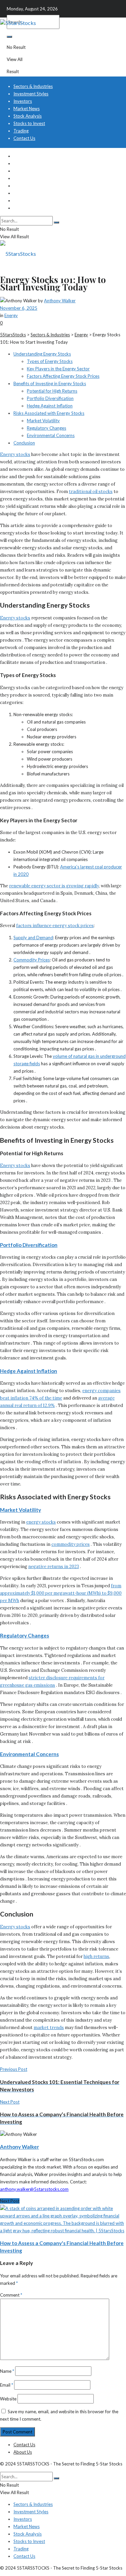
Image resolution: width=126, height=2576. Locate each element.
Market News (27, 109)
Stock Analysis (28, 116)
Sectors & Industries (33, 86)
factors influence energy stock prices (55, 926)
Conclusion (24, 443)
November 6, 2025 (19, 308)
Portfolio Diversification (50, 398)
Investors (23, 101)
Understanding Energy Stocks (42, 354)
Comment (11, 2295)
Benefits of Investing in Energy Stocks (50, 384)
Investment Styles (31, 94)
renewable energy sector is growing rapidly (54, 886)
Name (7, 2371)
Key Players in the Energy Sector (58, 369)
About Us (23, 2452)
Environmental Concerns (51, 435)
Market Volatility (43, 421)
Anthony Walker (60, 301)
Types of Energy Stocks (50, 361)
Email (7, 2385)
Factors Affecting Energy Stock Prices (63, 376)
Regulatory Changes (47, 428)
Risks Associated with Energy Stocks (49, 413)
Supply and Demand (33, 938)
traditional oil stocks (91, 492)
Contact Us (24, 138)
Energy (11, 315)
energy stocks (41, 1522)
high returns (96, 1956)
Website (8, 2399)
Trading (21, 131)
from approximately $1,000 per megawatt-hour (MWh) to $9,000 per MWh (61, 1593)
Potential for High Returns (52, 391)
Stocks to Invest (29, 123)
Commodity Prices (32, 960)
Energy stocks (15, 454)
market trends (49, 2028)
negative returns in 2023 (54, 1567)
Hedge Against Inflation (50, 406)
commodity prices (71, 1544)
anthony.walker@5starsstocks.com (34, 2189)
